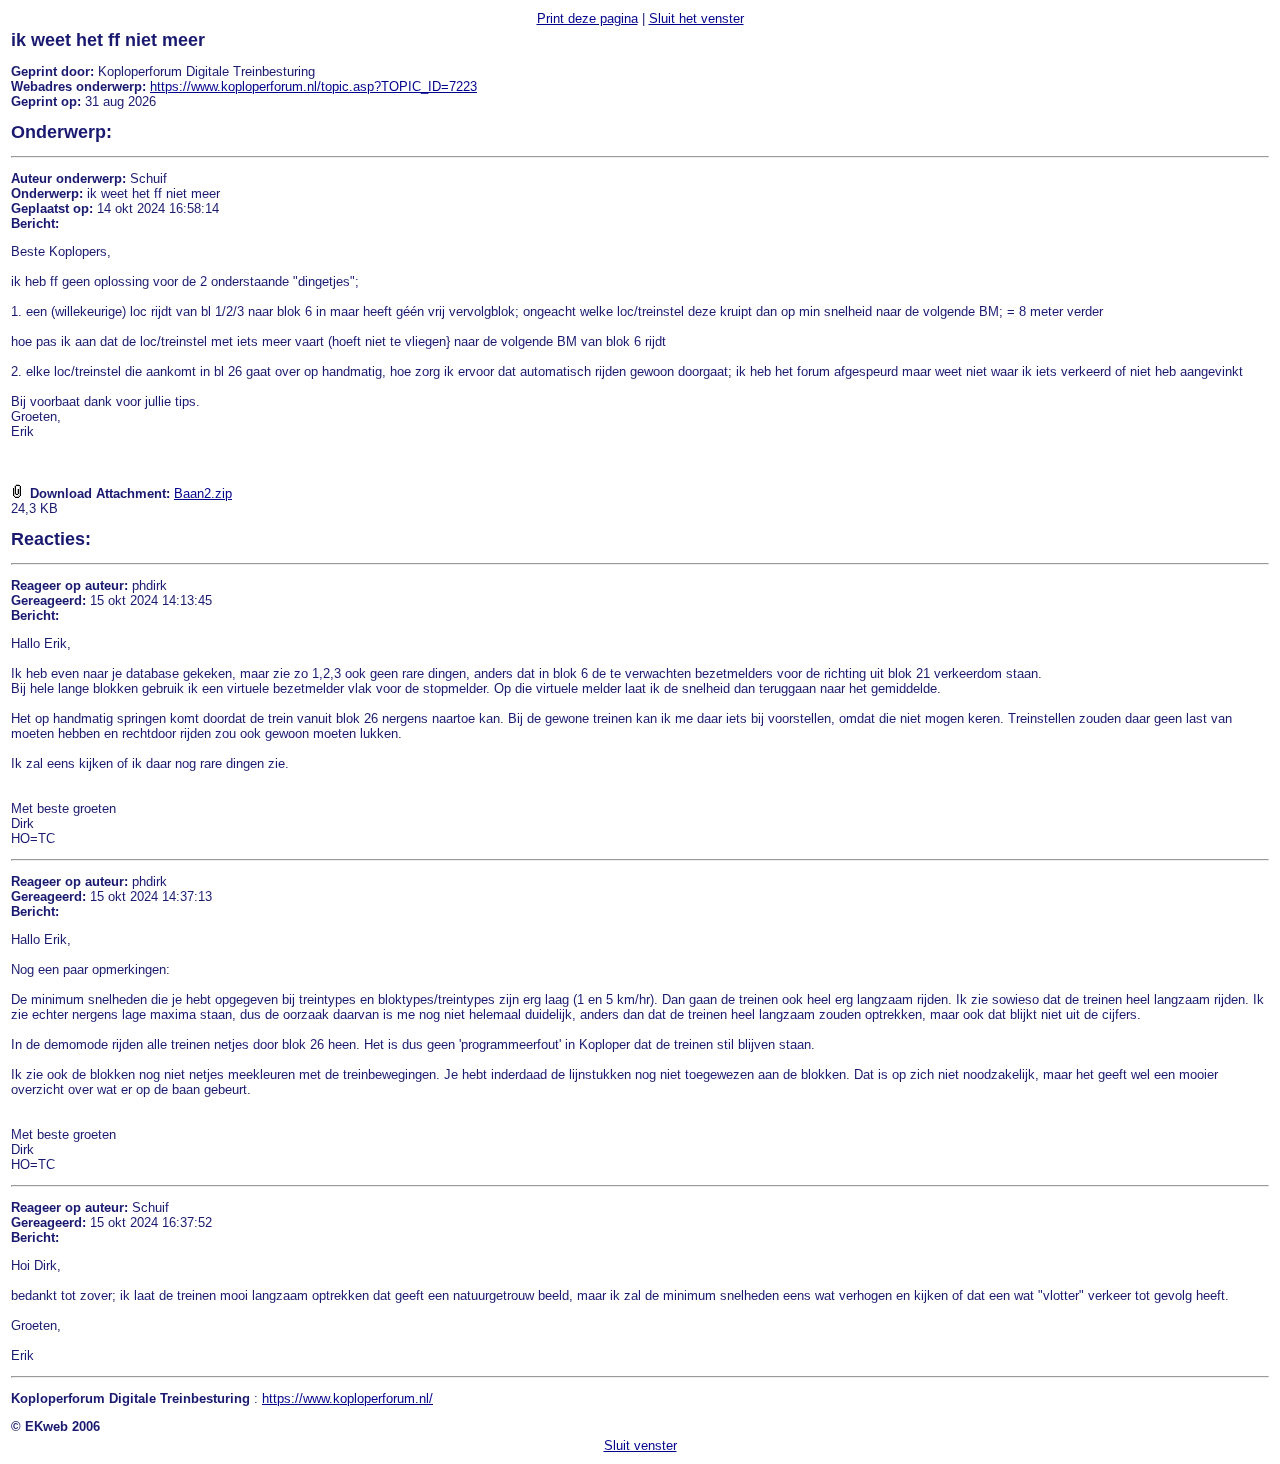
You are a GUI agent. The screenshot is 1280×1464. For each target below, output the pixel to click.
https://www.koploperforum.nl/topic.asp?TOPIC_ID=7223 (313, 86)
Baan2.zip (203, 493)
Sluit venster (640, 1445)
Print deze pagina (587, 18)
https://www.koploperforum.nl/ (347, 1398)
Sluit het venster (696, 18)
